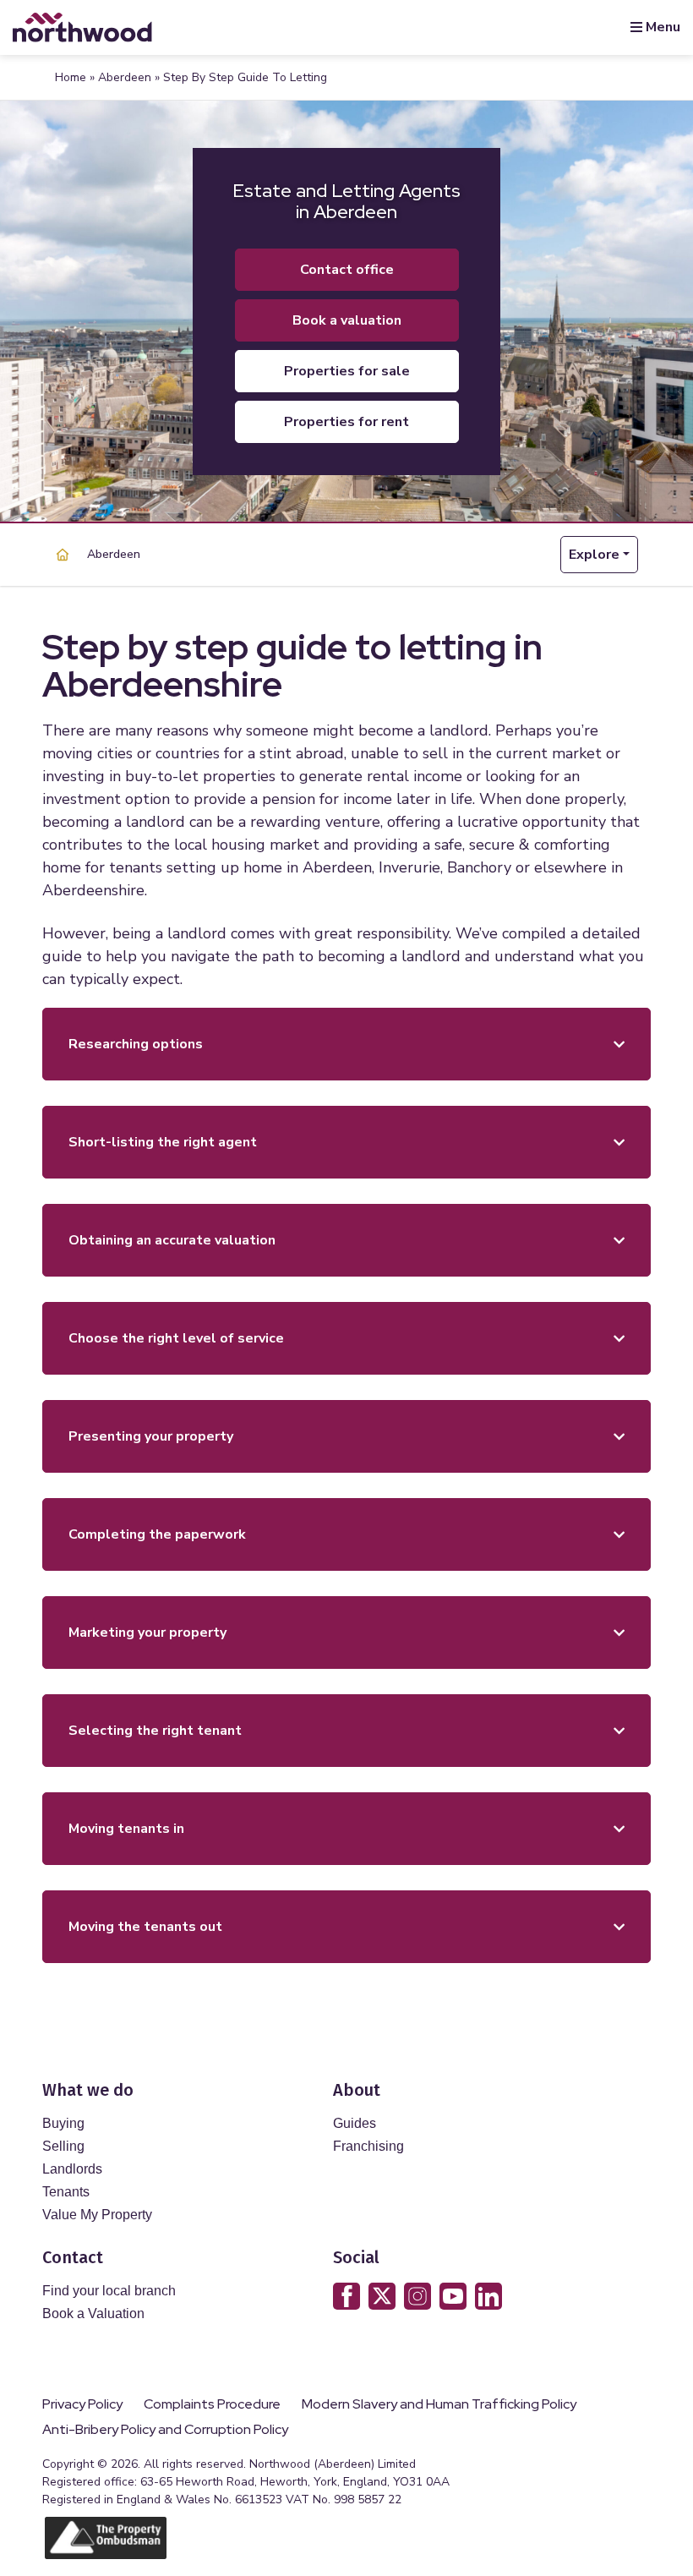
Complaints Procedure (212, 2404)
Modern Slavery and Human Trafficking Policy (439, 2404)
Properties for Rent (346, 422)
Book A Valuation (347, 320)
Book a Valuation (93, 2313)
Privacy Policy (82, 2404)
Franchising (368, 2146)
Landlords (72, 2169)
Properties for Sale (347, 371)
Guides (355, 2123)
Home (71, 77)
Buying (63, 2123)
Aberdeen (125, 77)
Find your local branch (109, 2291)
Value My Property (97, 2215)
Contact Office (347, 270)
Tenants (66, 2192)
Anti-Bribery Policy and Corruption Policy (166, 2430)
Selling (63, 2146)
